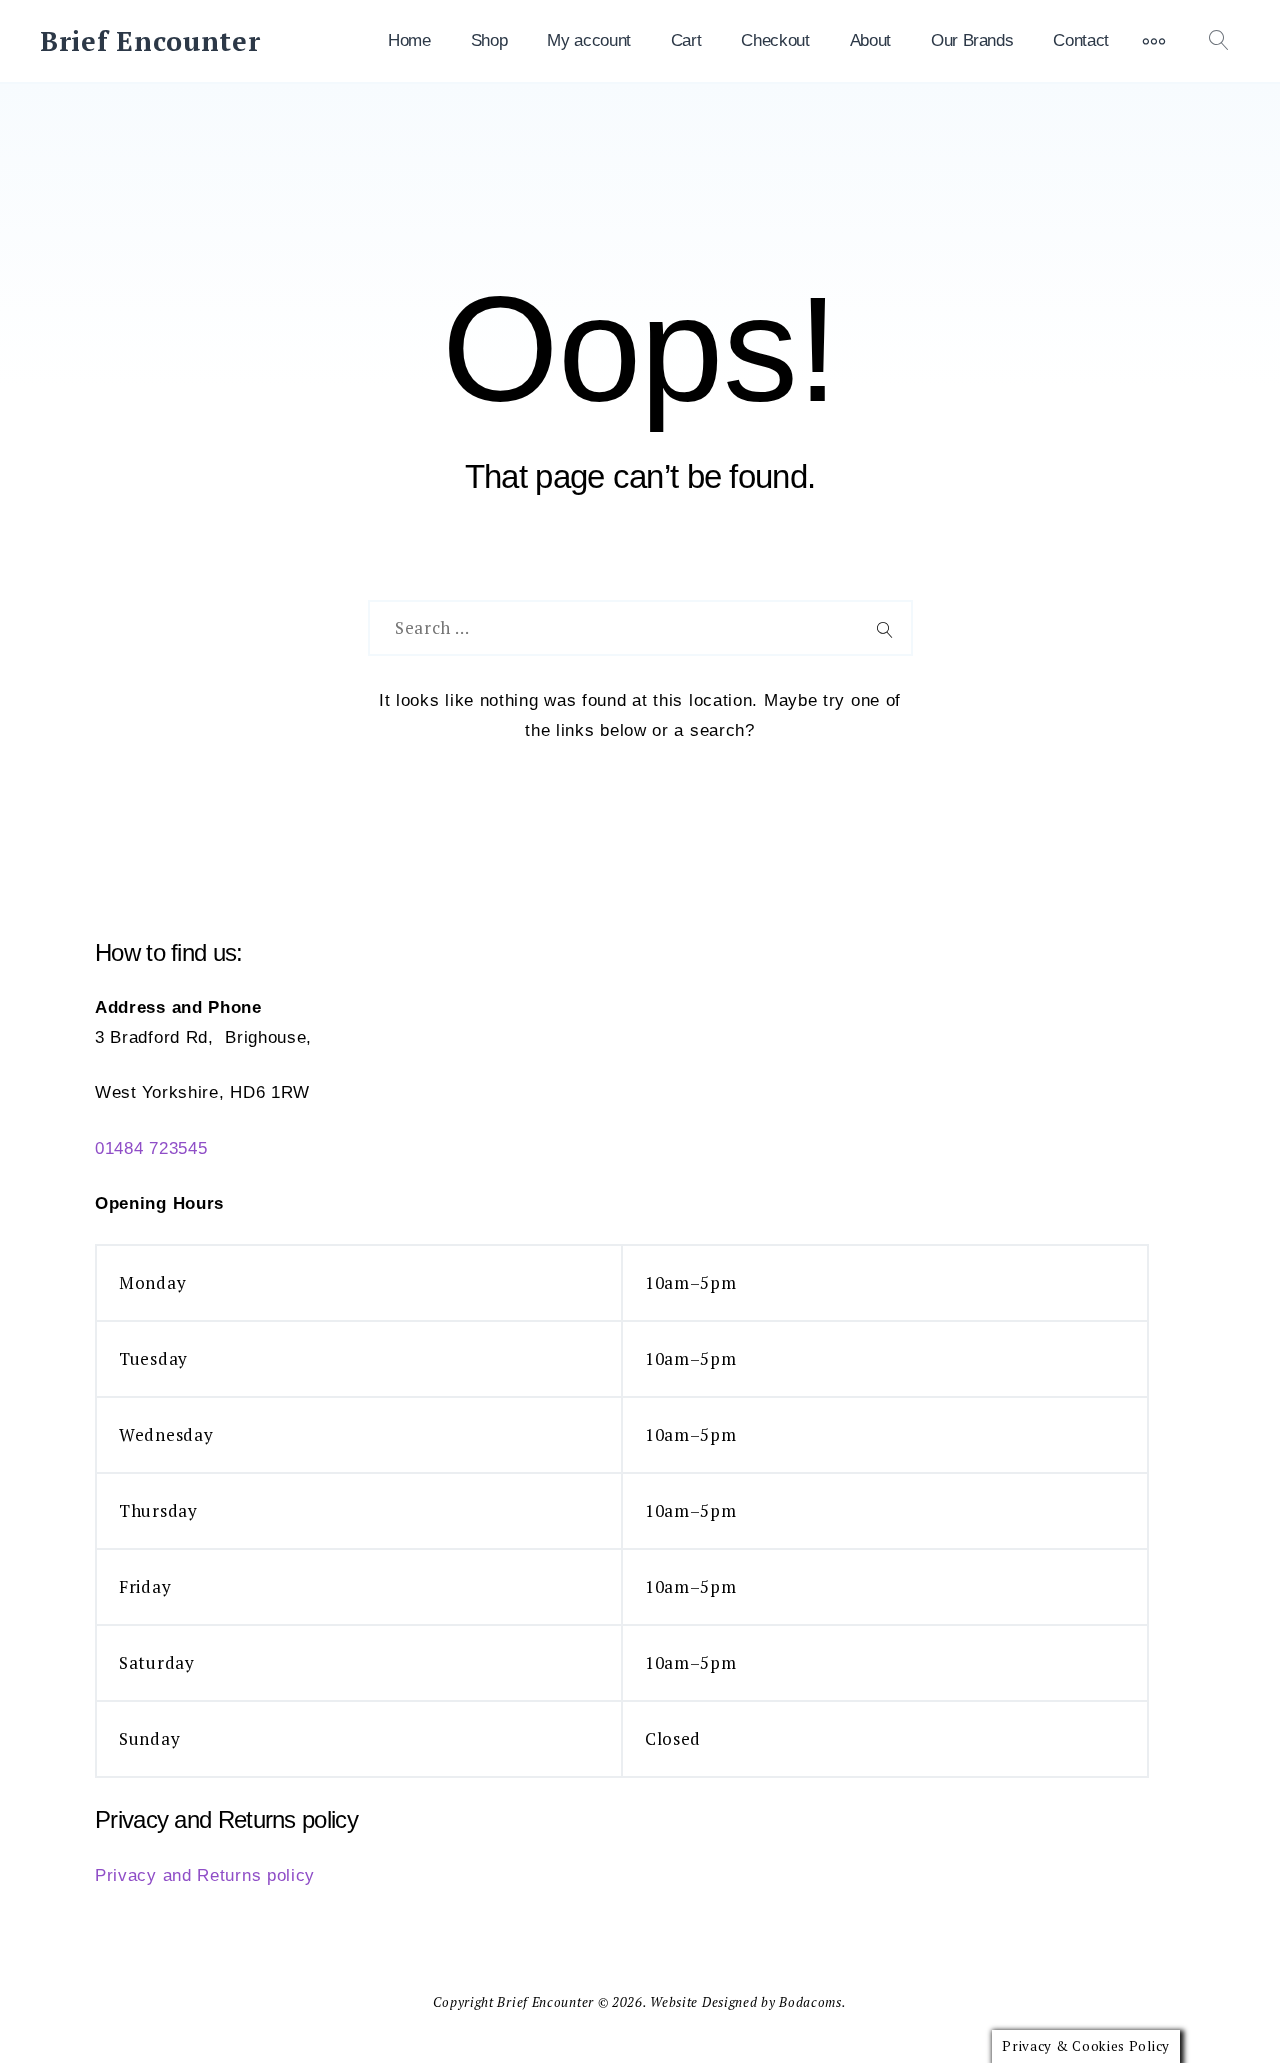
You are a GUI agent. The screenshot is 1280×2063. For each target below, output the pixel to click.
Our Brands (972, 40)
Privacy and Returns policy (205, 1875)
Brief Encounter (150, 41)
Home (409, 40)
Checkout (775, 40)
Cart (686, 40)
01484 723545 (151, 1148)
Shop (489, 40)
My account (589, 40)
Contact (1081, 40)
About (870, 40)
